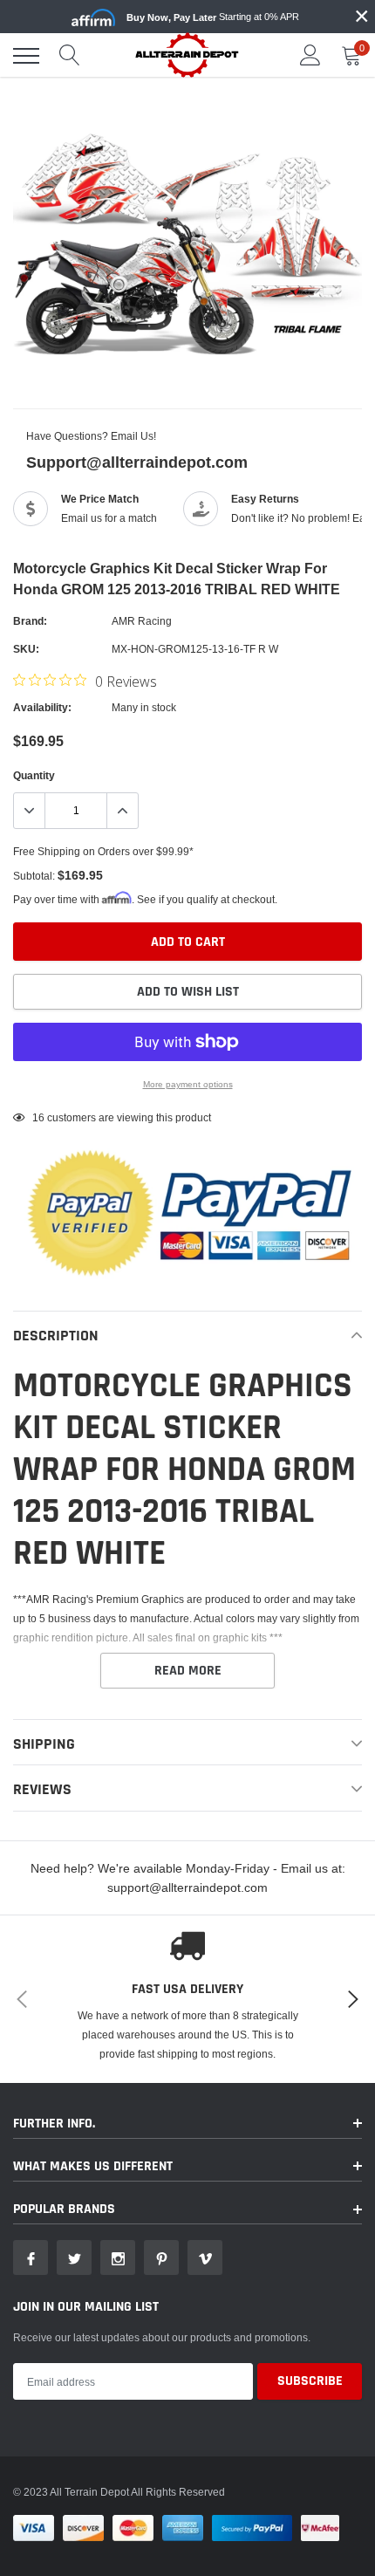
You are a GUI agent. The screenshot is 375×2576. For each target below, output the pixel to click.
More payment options (188, 1084)
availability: (42, 707)
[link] (31, 2257)
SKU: (26, 649)
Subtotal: (34, 876)
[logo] (187, 55)
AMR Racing (142, 621)
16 (38, 1117)
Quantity (34, 775)
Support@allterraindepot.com (137, 462)
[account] (310, 55)
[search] (70, 56)
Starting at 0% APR (213, 17)
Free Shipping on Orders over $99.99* (103, 851)
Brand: (30, 621)
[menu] (26, 56)
